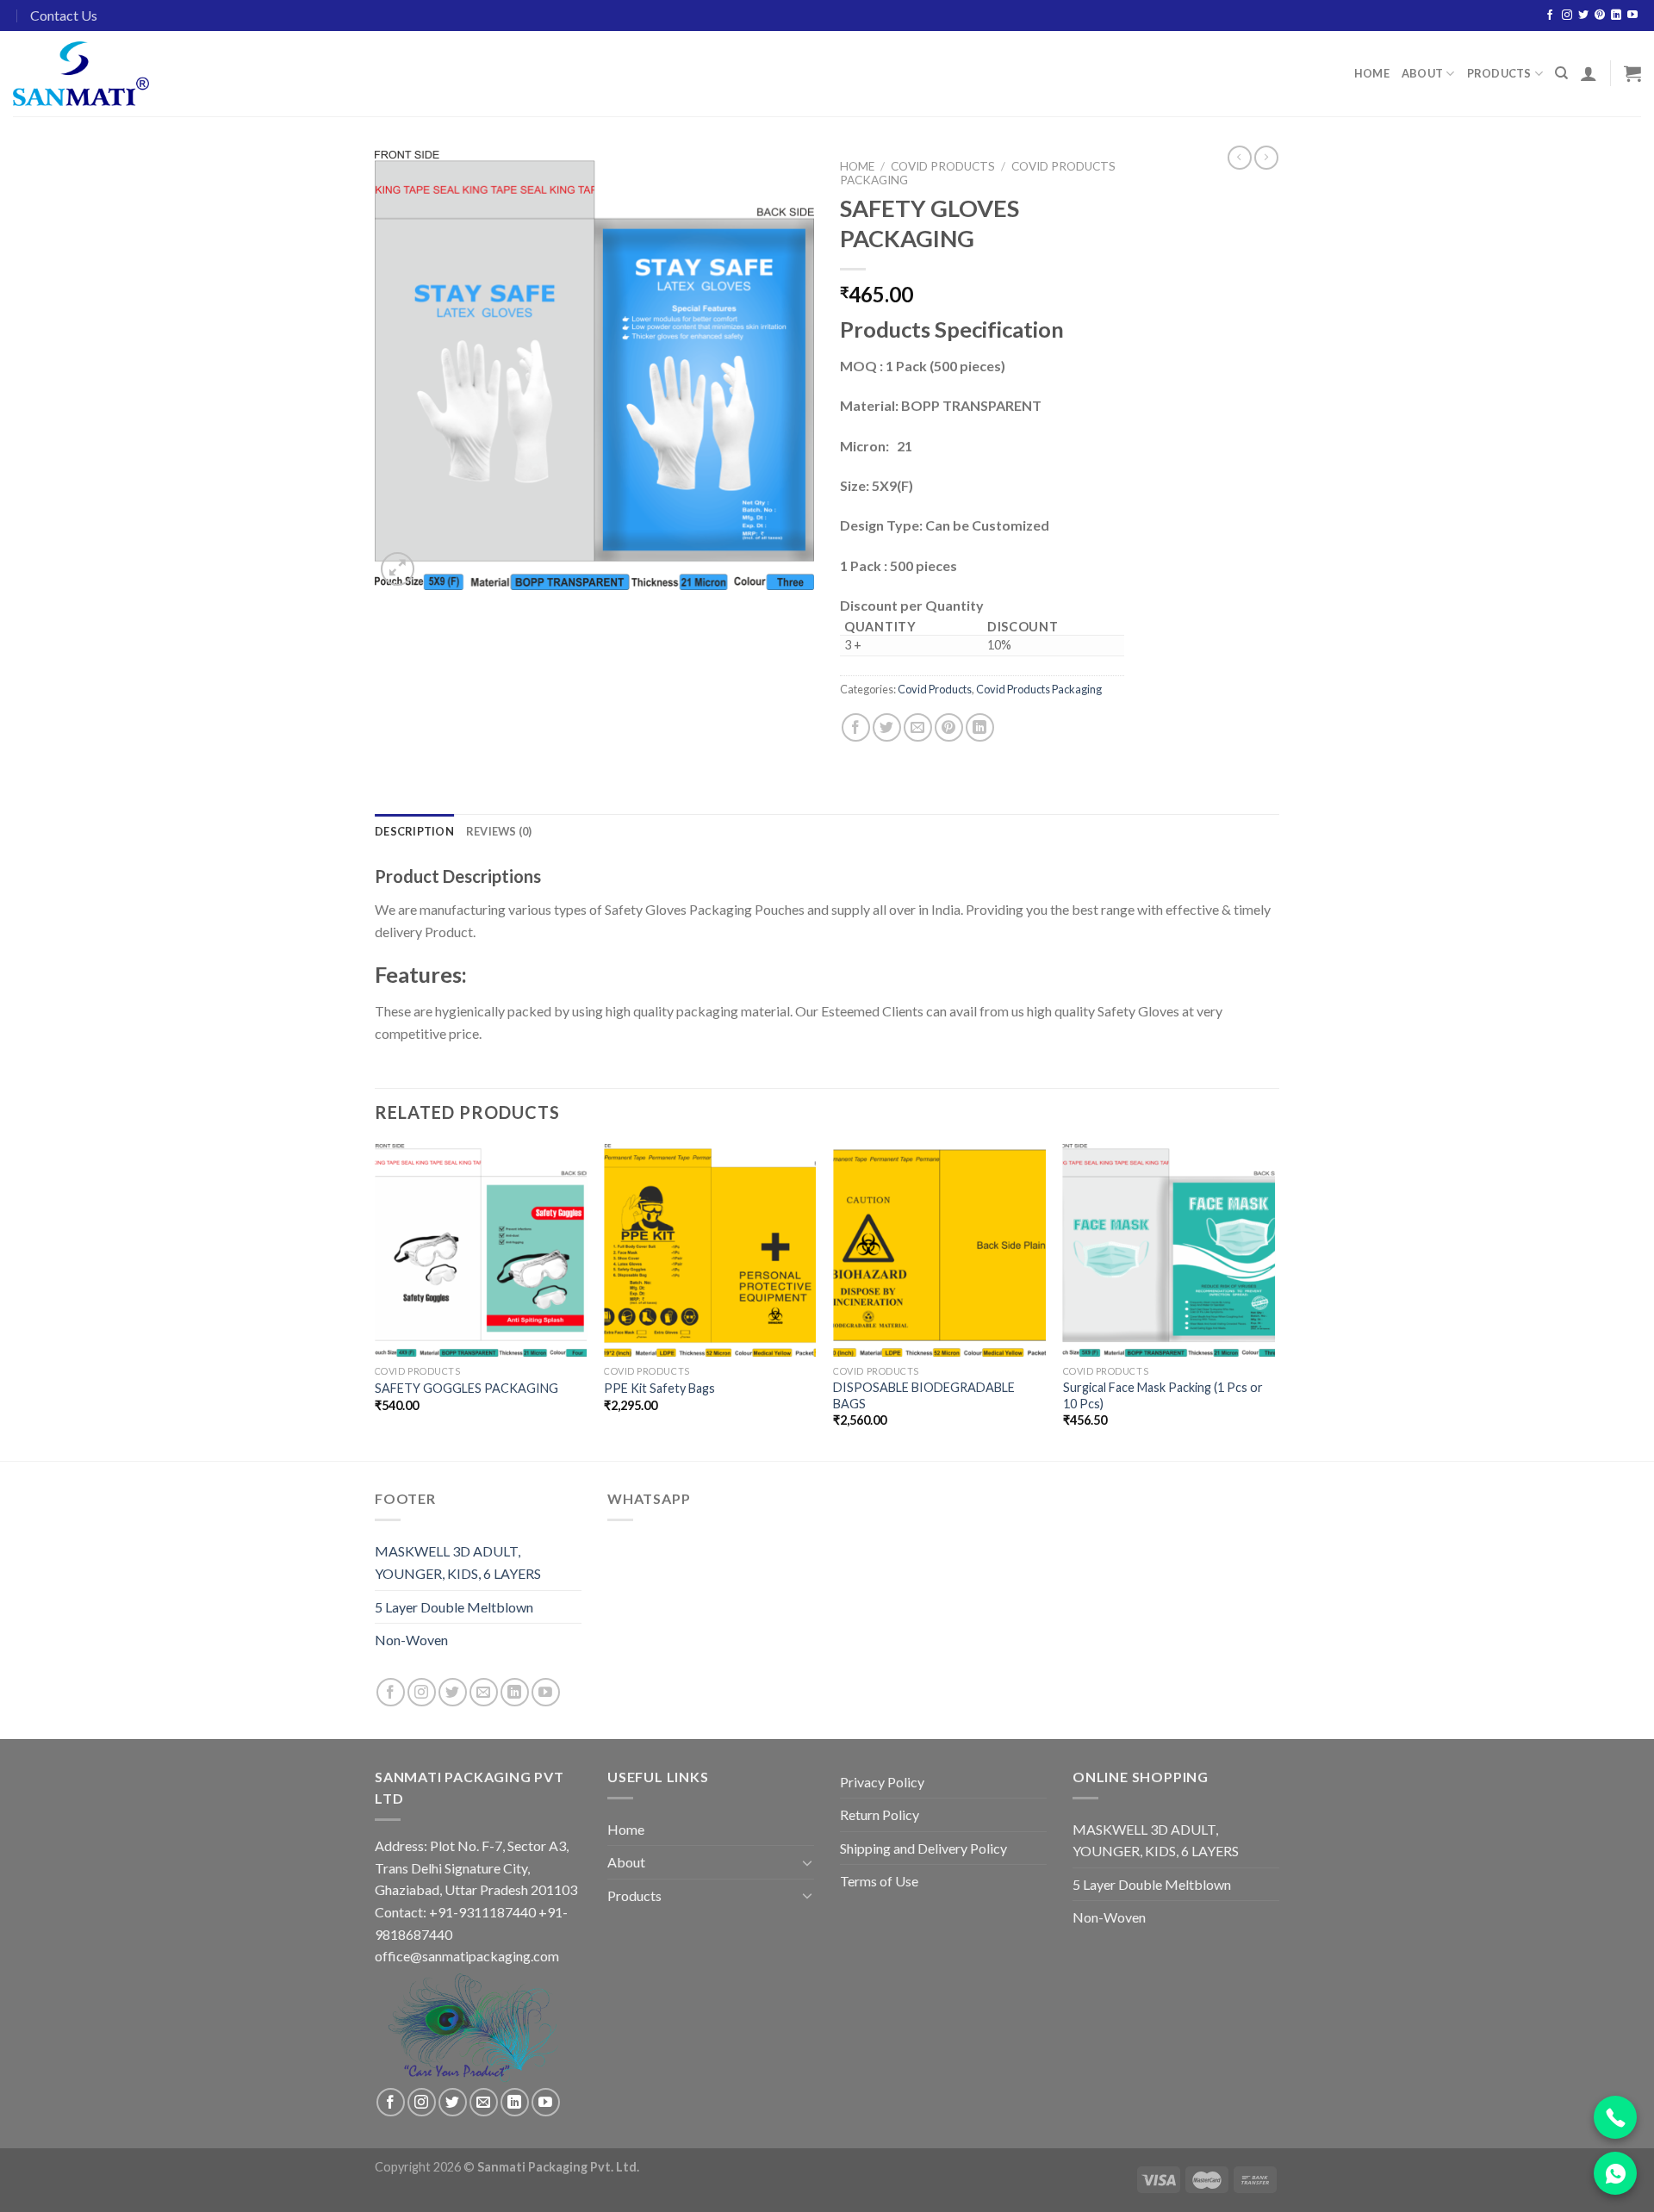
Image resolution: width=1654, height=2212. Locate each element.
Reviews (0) (499, 831)
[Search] (1561, 73)
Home (1372, 73)
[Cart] (1632, 73)
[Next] (1274, 1301)
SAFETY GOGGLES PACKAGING (466, 1388)
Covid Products (943, 166)
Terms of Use (879, 1881)
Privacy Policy (882, 1782)
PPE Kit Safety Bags (659, 1388)
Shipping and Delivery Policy (923, 1848)
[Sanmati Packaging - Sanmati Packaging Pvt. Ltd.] (84, 74)
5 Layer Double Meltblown (454, 1607)
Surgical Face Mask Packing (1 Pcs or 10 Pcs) (1163, 1395)
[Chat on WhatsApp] (1615, 2173)
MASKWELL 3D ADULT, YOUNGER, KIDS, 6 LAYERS (458, 1562)
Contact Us (64, 15)
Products (1499, 73)
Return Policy (880, 1814)
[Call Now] (1615, 2117)
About (1422, 73)
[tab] (414, 831)
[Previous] (376, 1301)
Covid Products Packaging (1039, 689)
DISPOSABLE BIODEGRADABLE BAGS (924, 1395)
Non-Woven (411, 1640)
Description (414, 831)
